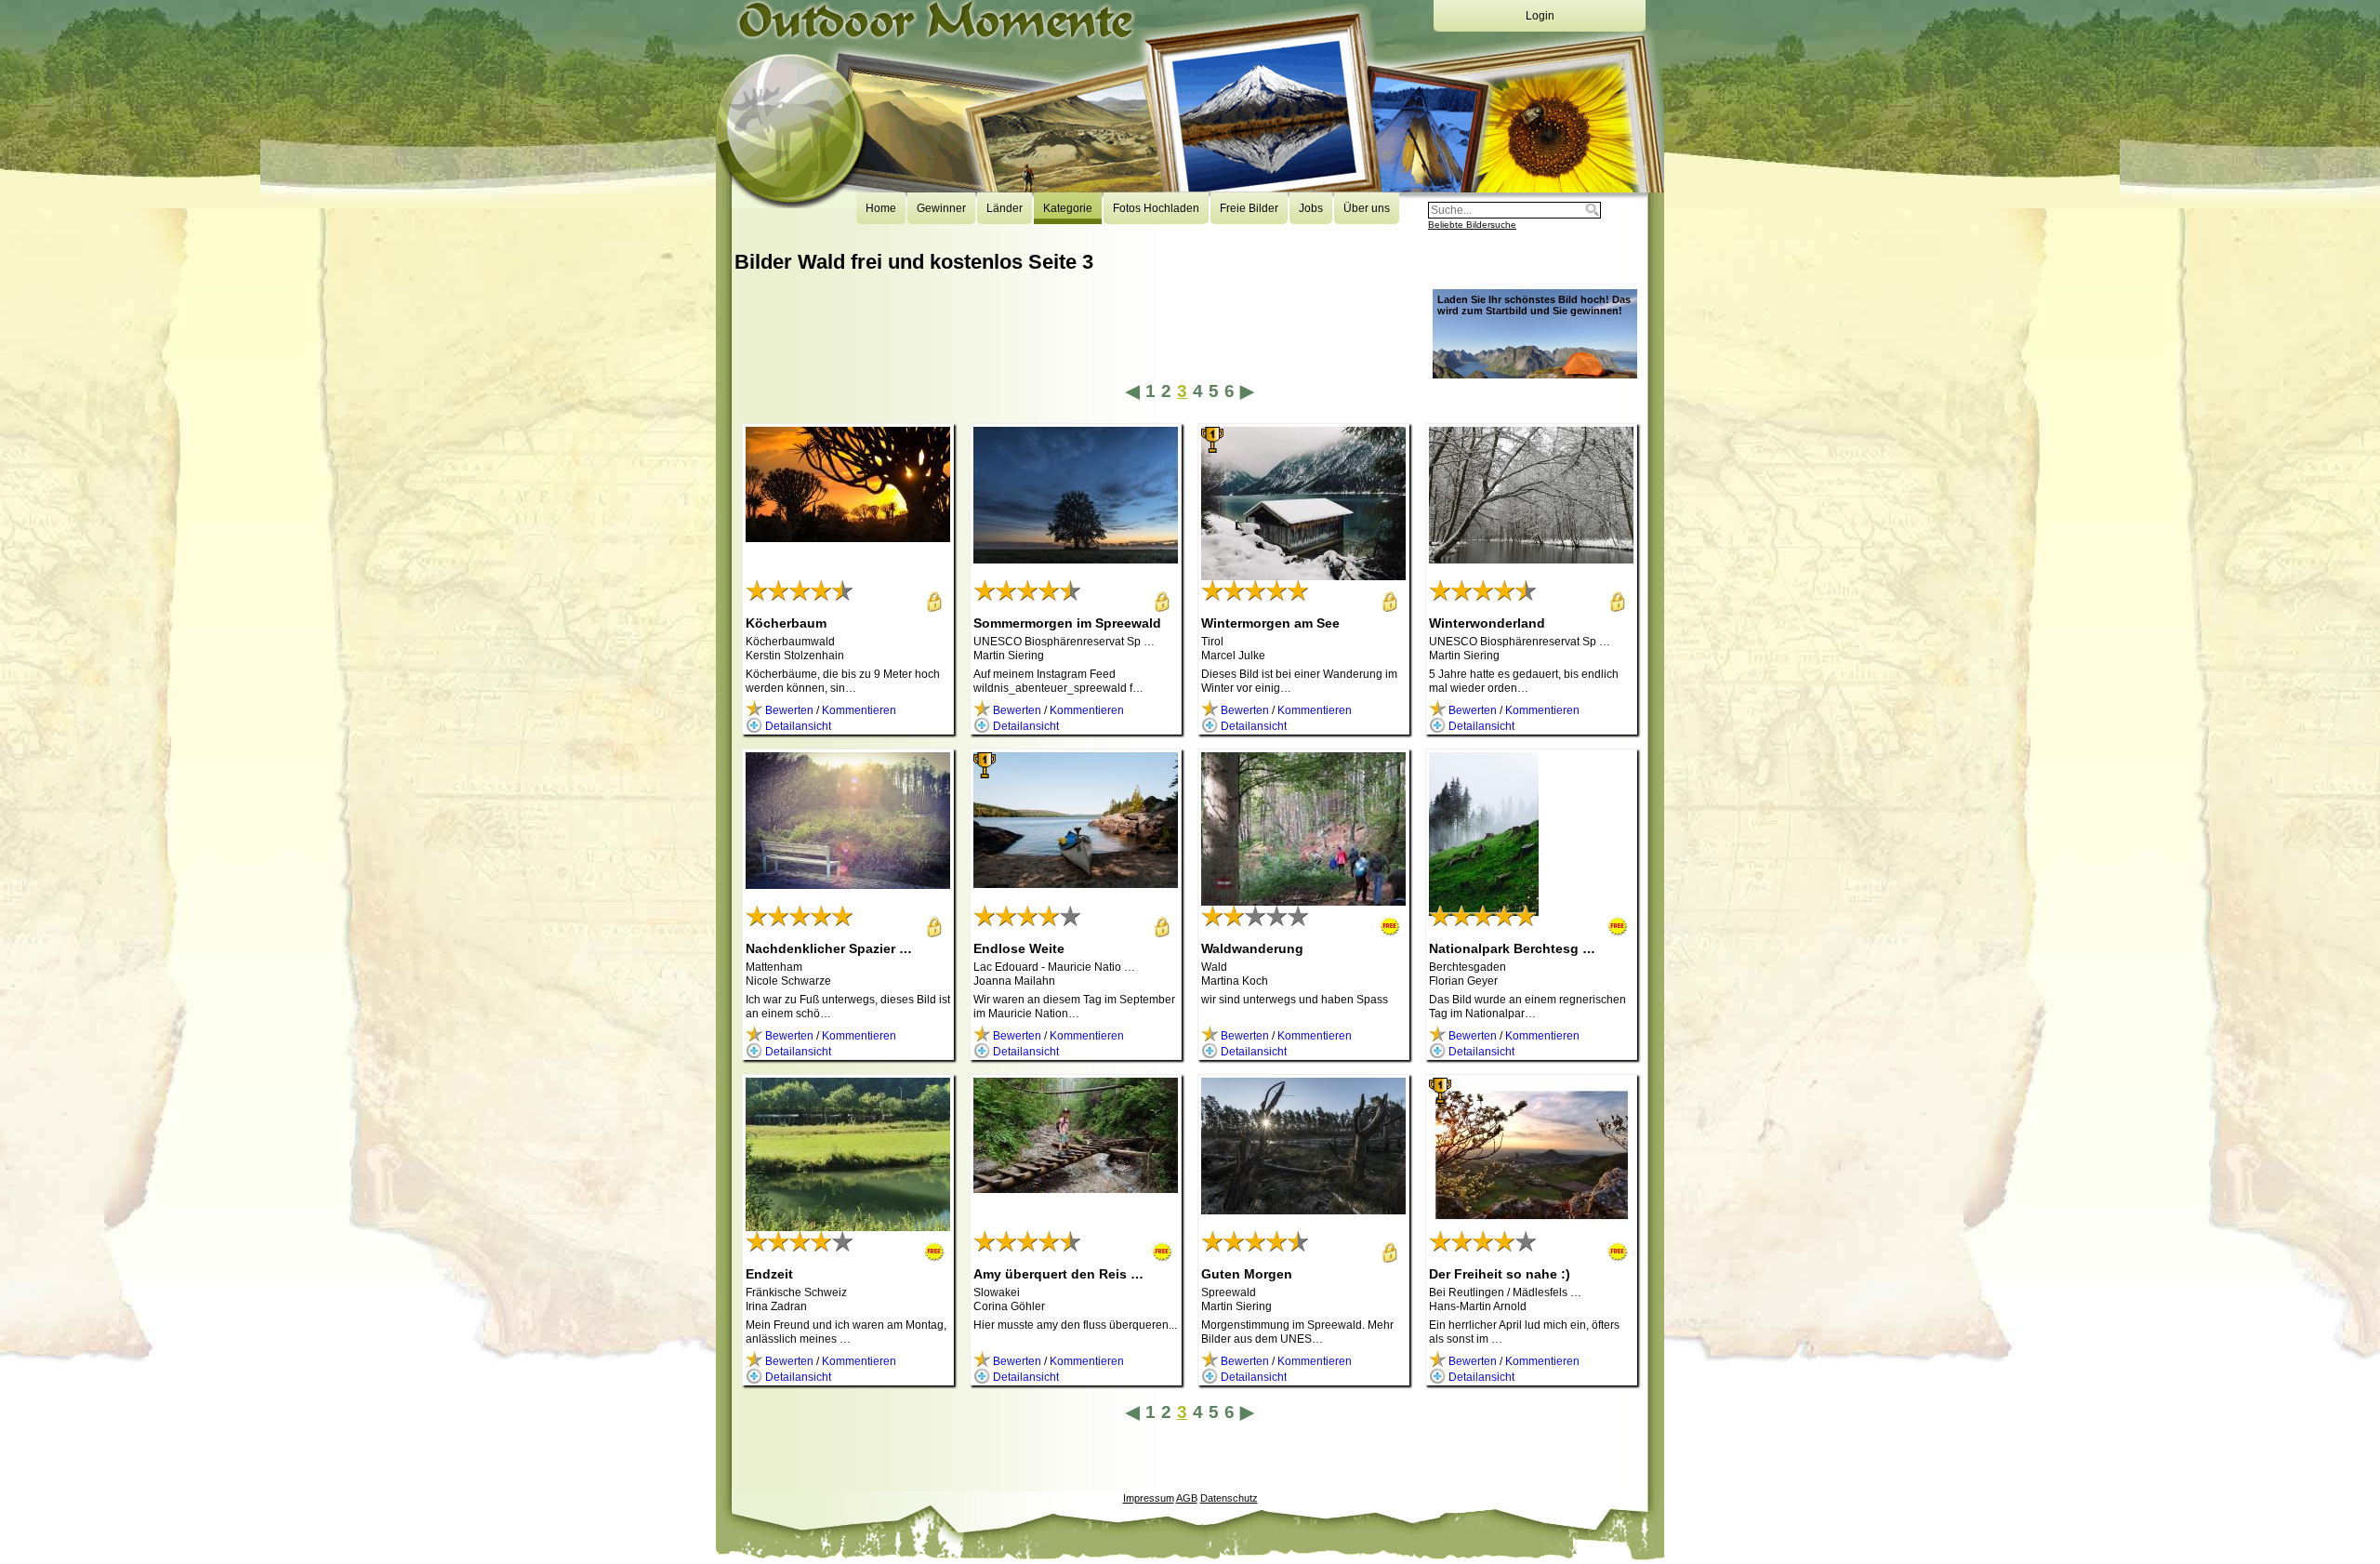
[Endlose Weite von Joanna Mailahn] (1076, 881)
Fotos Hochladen (1156, 208)
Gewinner (941, 208)
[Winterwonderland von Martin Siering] (1531, 557)
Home (881, 208)
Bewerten (788, 710)
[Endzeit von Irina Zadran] (848, 1225)
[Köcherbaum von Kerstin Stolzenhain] (848, 536)
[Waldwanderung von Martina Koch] (1303, 899)
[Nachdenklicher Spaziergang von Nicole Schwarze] (848, 882)
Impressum (1149, 1498)
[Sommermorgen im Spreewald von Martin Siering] (1076, 557)
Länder (1005, 208)
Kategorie (1068, 208)
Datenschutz (1229, 1498)
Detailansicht (797, 726)
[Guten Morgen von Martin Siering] (1303, 1208)
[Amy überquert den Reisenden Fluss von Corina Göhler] (1076, 1186)
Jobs (1311, 208)
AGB (1187, 1498)
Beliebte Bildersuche (1472, 225)
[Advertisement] (1073, 337)
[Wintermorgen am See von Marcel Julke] (1303, 574)
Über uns (1367, 208)
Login (1540, 16)
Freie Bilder (1249, 208)
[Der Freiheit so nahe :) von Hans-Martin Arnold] (1531, 1226)
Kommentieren (859, 710)
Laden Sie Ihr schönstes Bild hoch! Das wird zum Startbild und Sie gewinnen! (1534, 305)
